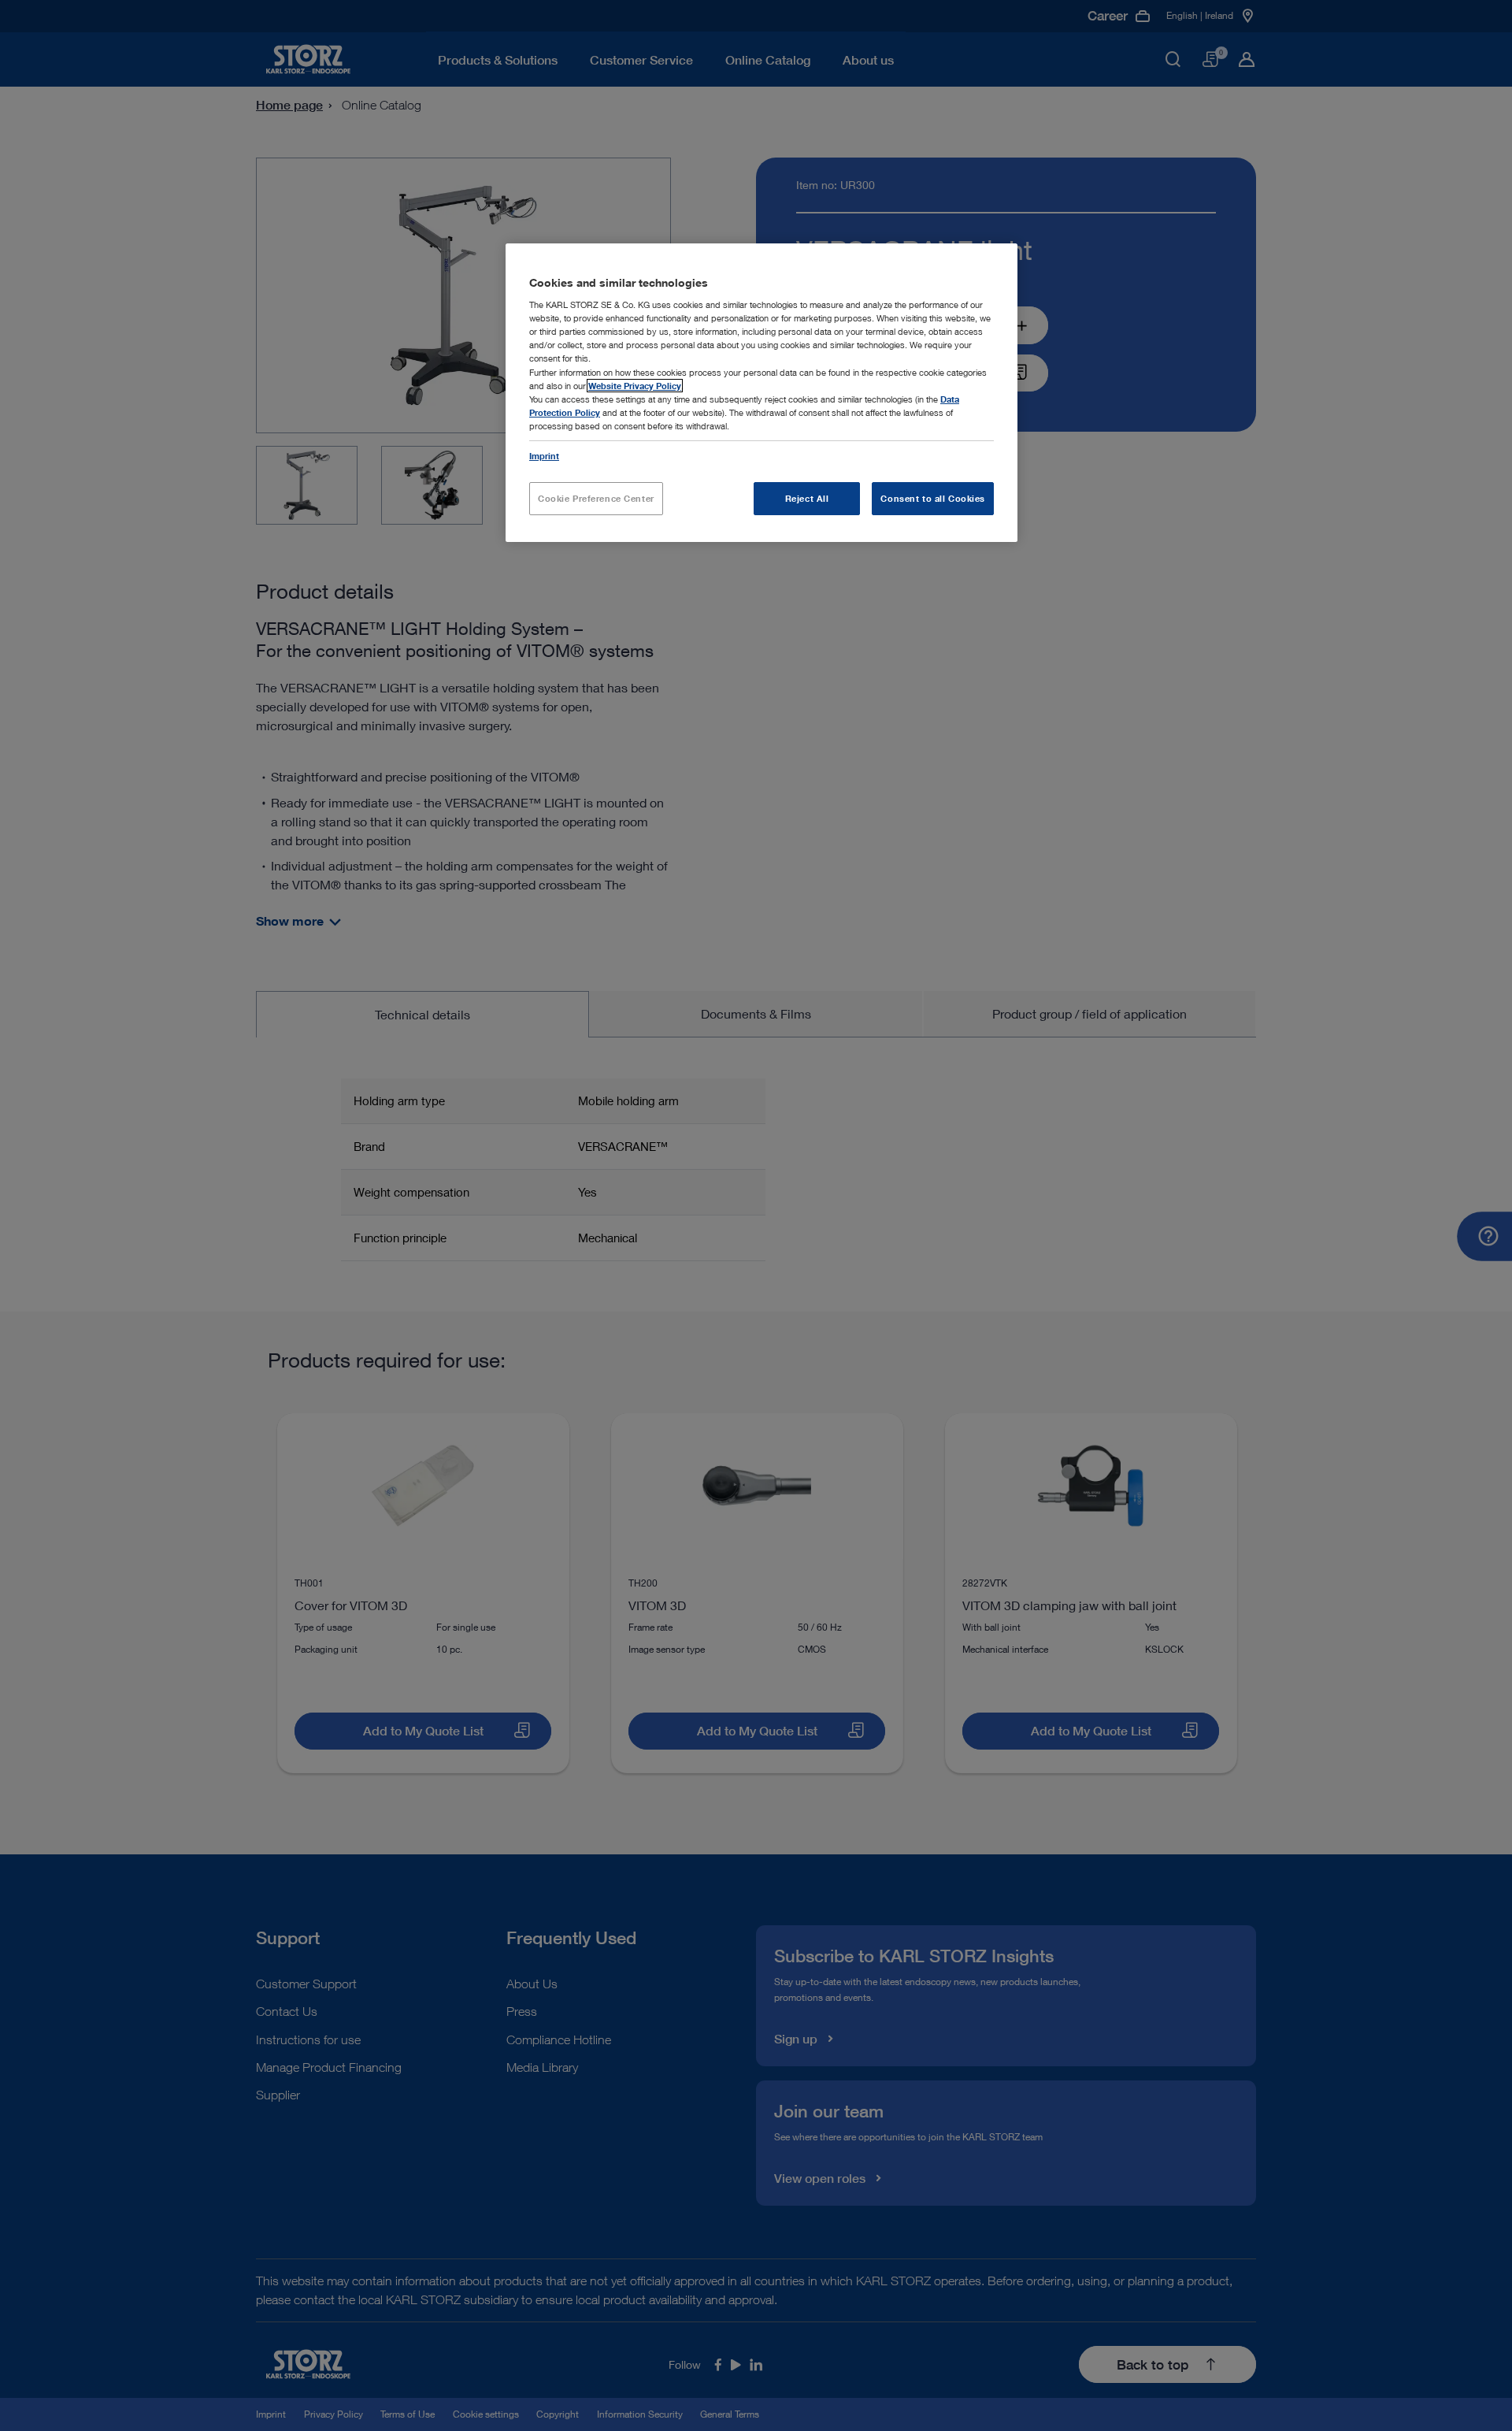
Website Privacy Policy (635, 386)
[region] (762, 393)
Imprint (544, 456)
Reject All (807, 498)
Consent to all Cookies (933, 498)
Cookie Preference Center (596, 498)
